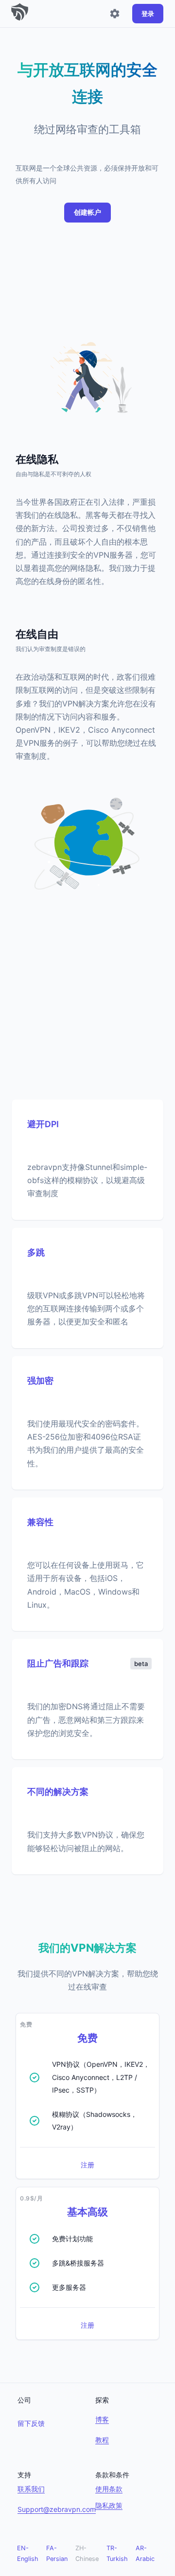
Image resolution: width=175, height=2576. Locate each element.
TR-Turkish (117, 2553)
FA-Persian (57, 2553)
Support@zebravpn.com (57, 2509)
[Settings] (115, 14)
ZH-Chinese (87, 2553)
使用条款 (109, 2489)
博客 (102, 2419)
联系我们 (31, 2489)
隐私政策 (109, 2505)
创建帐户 (87, 212)
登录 (148, 14)
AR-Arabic (145, 2553)
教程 (102, 2440)
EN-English (28, 2553)
